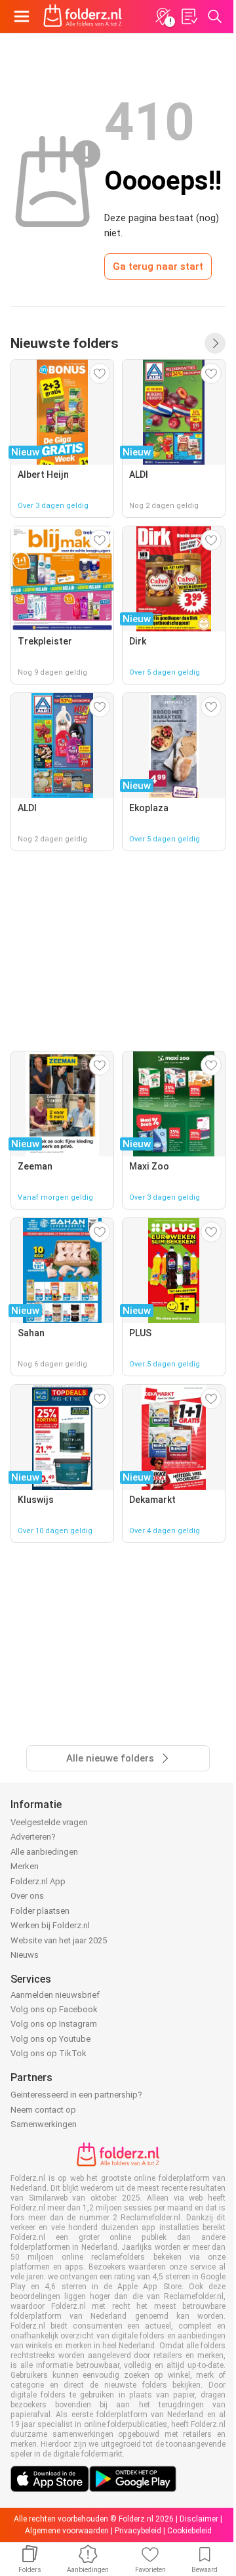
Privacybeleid (138, 2531)
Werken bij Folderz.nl (50, 1925)
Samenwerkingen (44, 2124)
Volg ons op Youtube (50, 2039)
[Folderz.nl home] (83, 16)
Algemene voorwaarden (67, 2531)
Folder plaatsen (40, 1911)
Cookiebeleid (189, 2531)
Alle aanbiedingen (44, 1852)
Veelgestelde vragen (49, 1822)
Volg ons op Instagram (54, 2024)
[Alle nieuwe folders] (215, 343)
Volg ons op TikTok (49, 2053)
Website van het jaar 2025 (59, 1940)
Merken (25, 1866)
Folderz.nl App (38, 1881)
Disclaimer (199, 2519)
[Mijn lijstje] (189, 16)
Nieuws (25, 1955)
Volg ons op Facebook (54, 2009)
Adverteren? (33, 1837)
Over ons (27, 1896)
